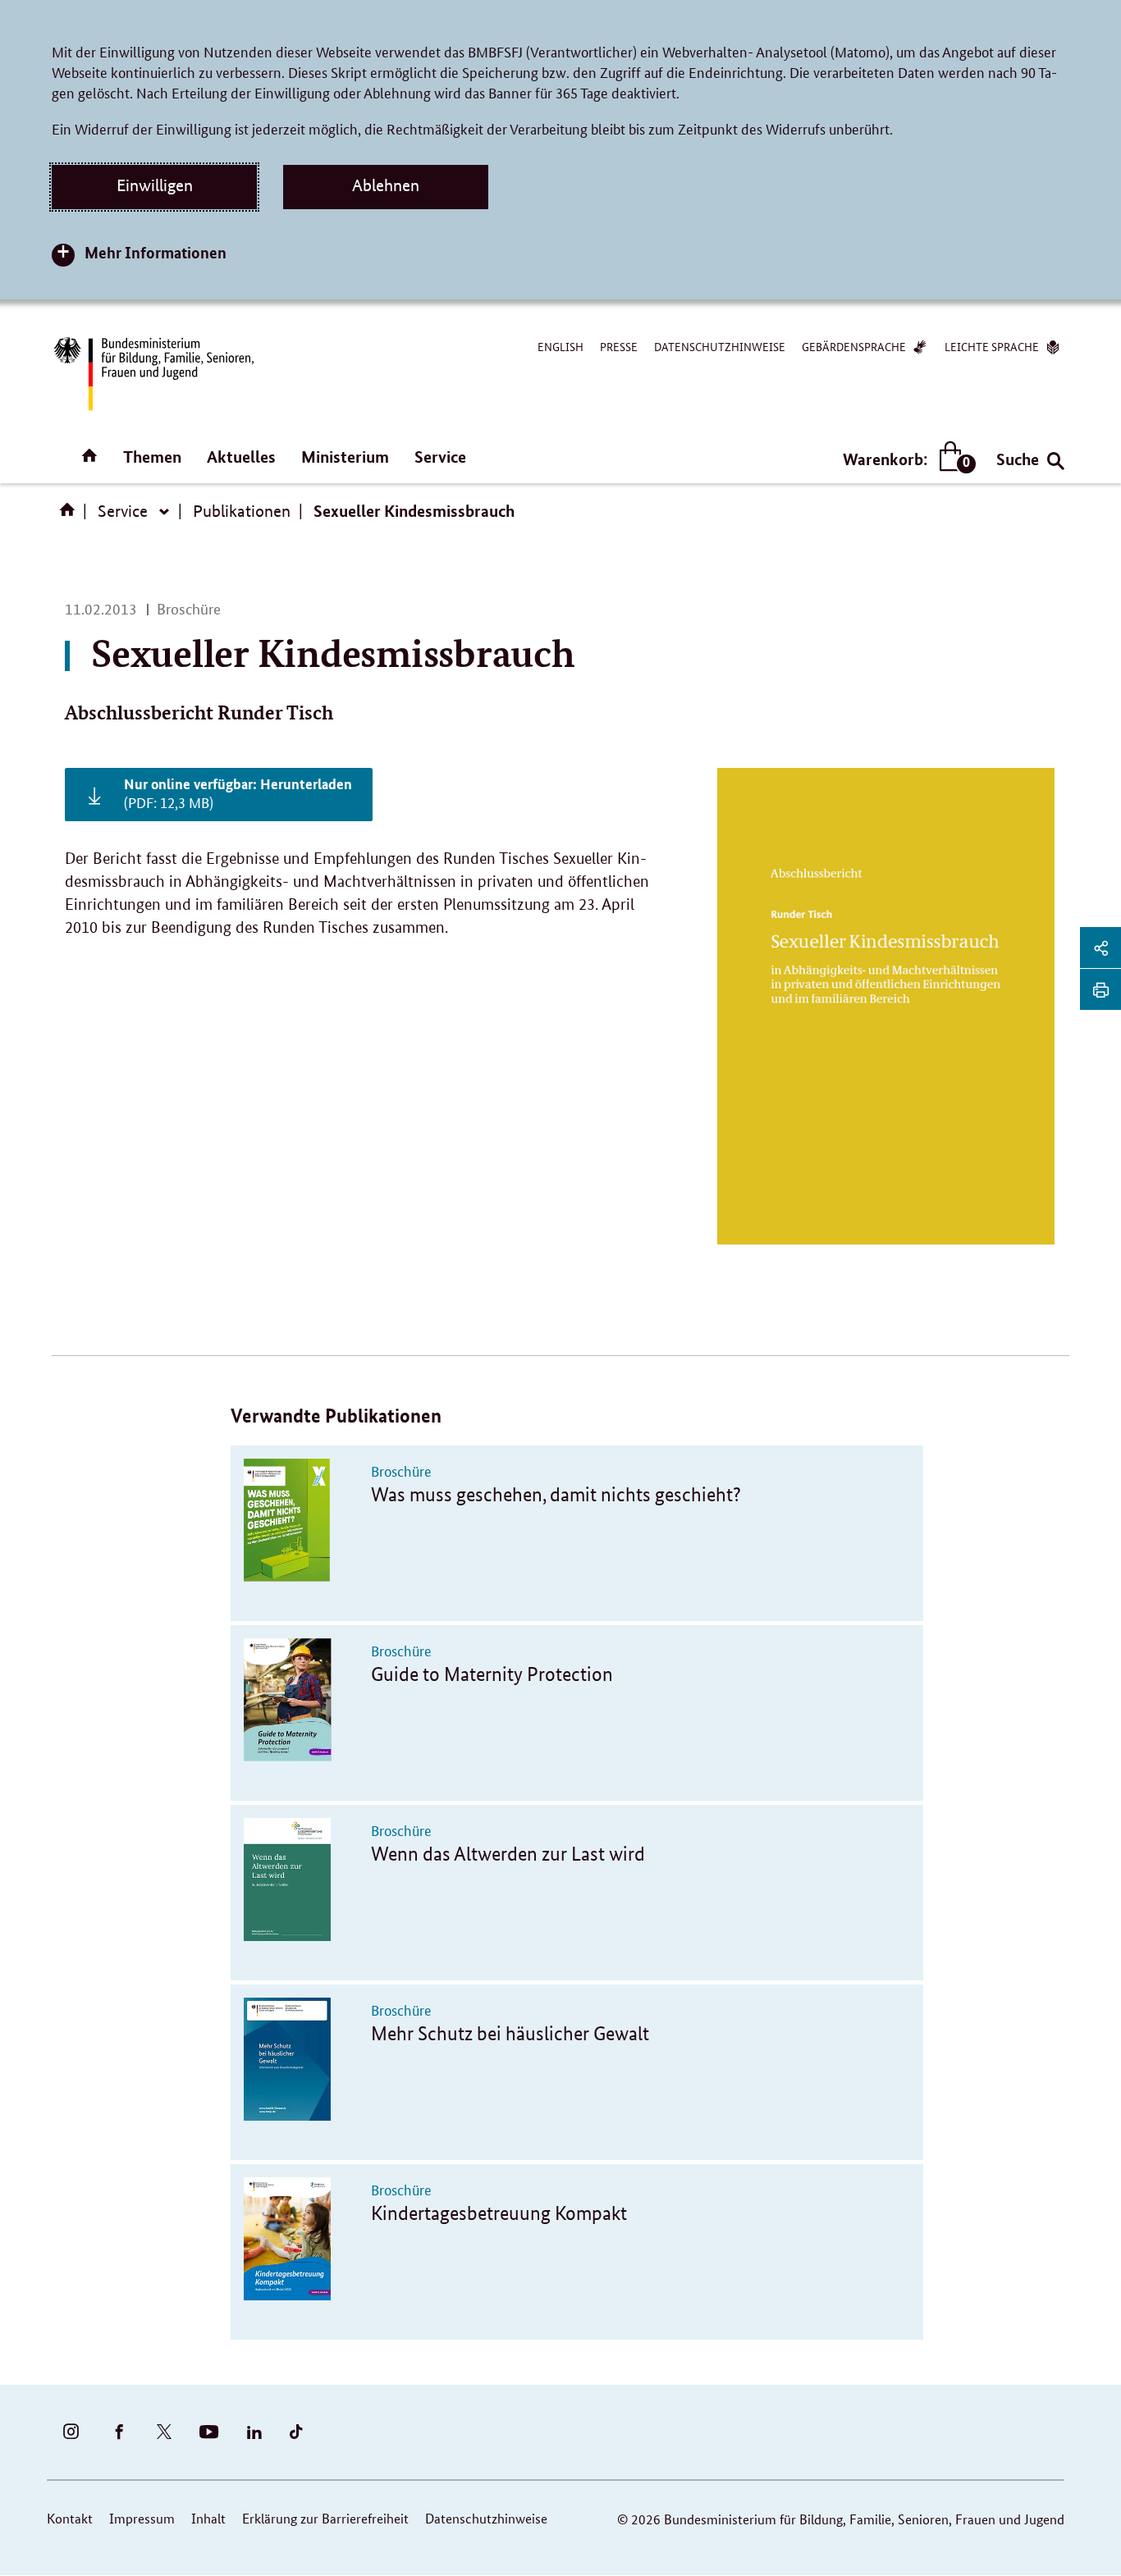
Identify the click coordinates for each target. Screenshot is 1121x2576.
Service (440, 457)
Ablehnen (386, 185)
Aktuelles (241, 457)
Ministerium (345, 457)
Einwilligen (155, 185)
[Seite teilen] (1100, 948)
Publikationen (242, 511)
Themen (152, 457)
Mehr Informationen (156, 252)
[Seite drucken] (1100, 989)
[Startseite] (71, 515)
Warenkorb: (906, 460)
